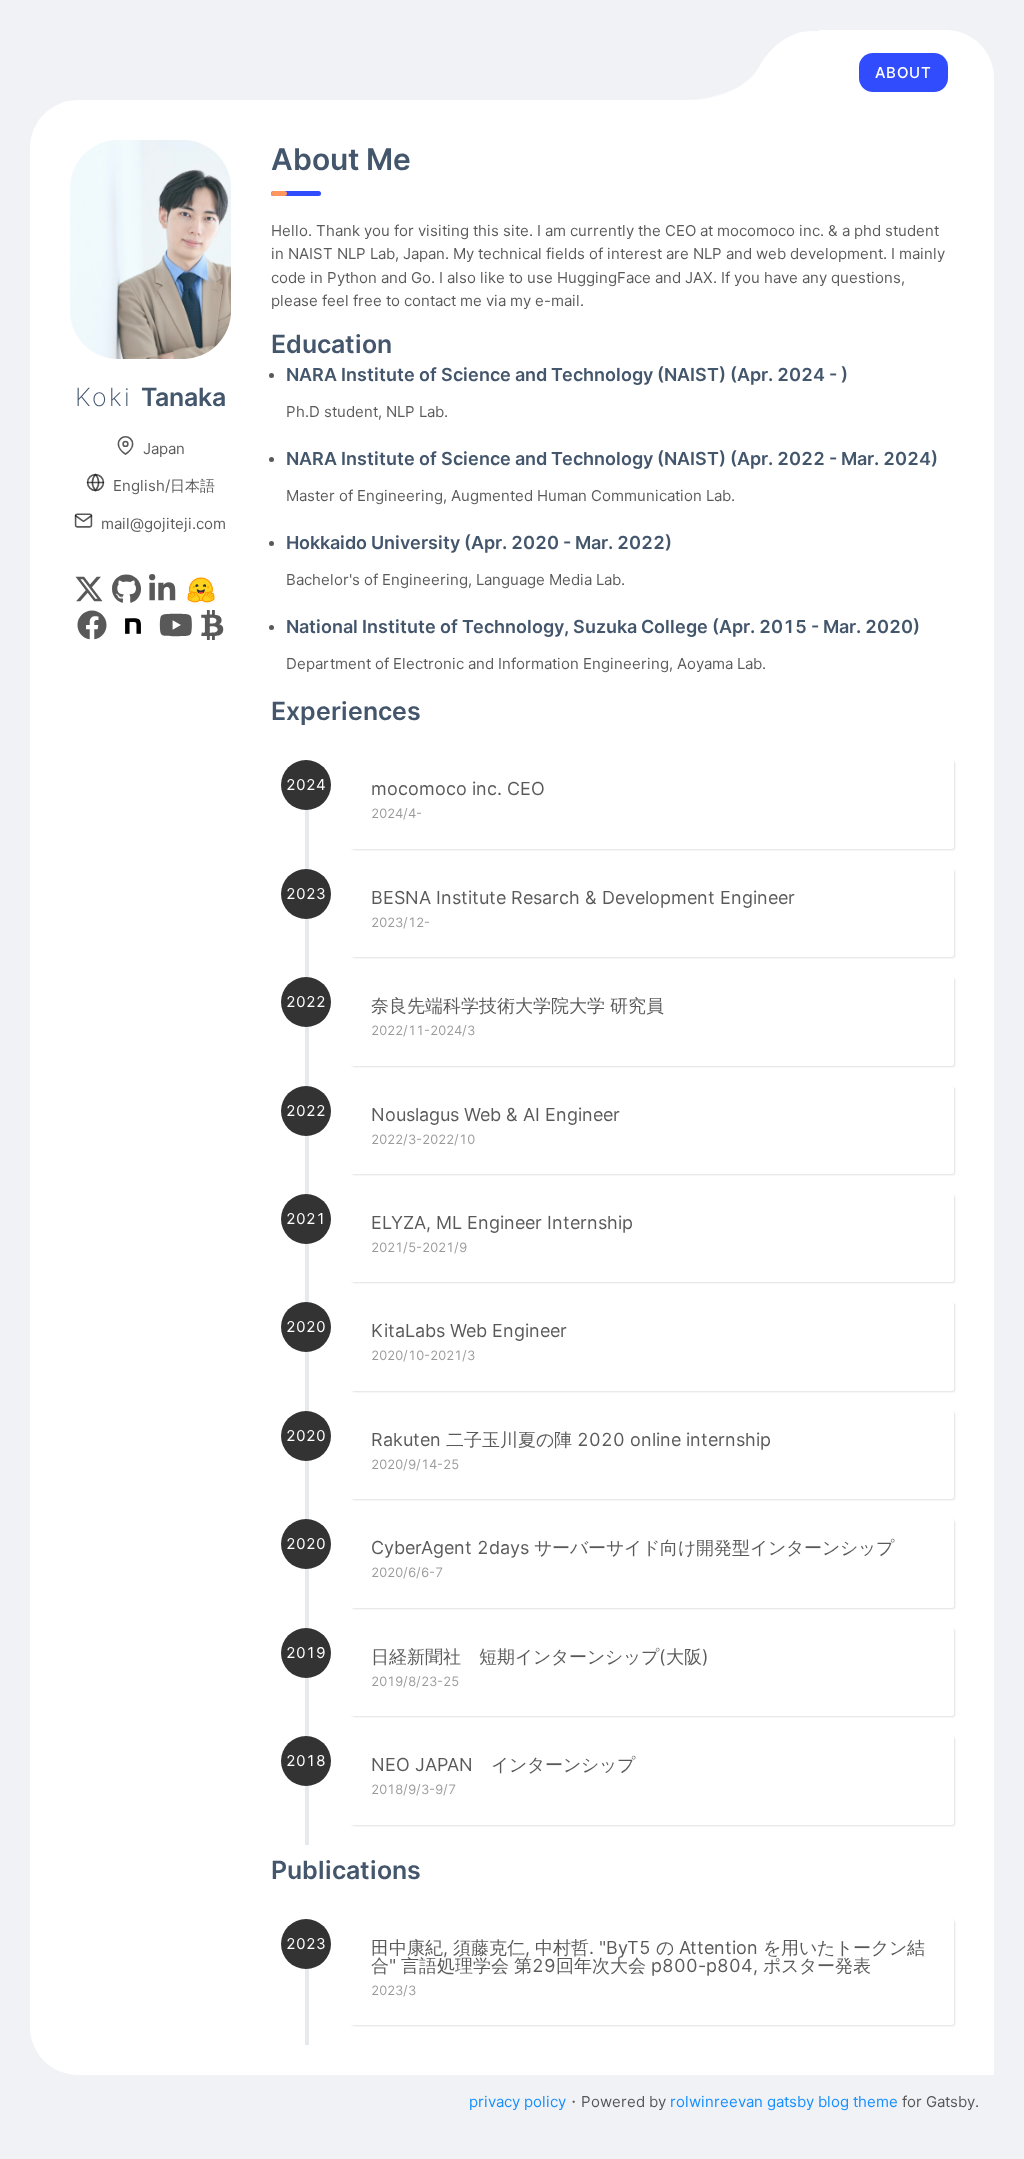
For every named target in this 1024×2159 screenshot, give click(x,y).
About (903, 72)
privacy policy (517, 2101)
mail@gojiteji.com (159, 523)
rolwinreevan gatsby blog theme (784, 2101)
